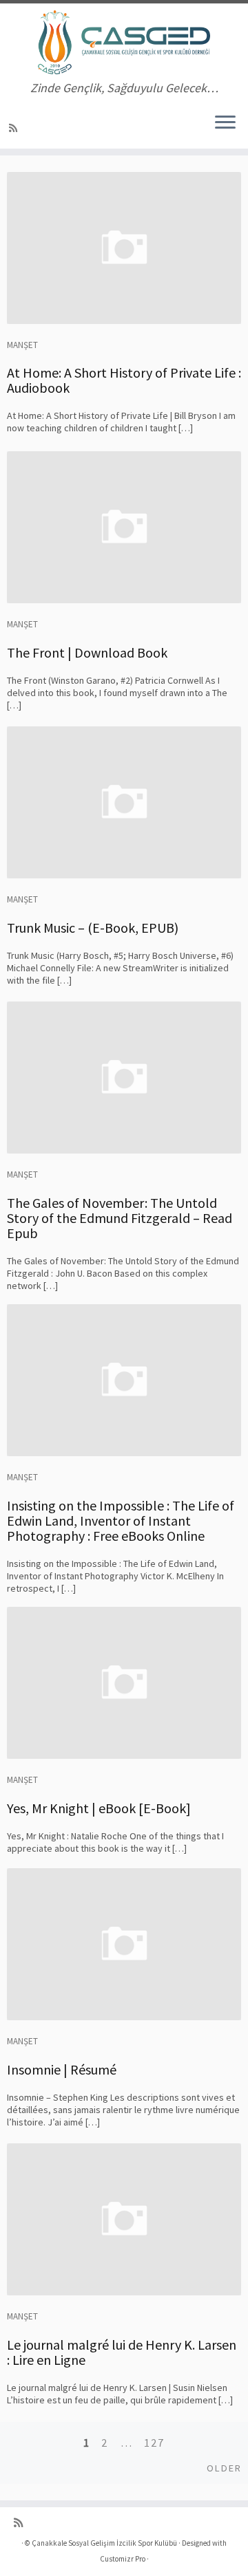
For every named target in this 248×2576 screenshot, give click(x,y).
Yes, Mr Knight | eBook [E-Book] (99, 1808)
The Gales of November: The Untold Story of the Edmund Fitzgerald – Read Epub (120, 1218)
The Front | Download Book (87, 652)
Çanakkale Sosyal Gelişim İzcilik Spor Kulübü (104, 2543)
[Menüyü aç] (225, 124)
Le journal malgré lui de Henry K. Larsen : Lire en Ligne (122, 2352)
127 (154, 2443)
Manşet (22, 345)
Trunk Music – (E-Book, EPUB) (93, 928)
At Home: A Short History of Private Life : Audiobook (124, 380)
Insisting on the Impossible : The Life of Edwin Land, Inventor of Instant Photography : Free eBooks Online (121, 1520)
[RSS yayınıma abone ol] (15, 128)
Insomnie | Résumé (62, 2069)
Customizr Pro (123, 2559)
